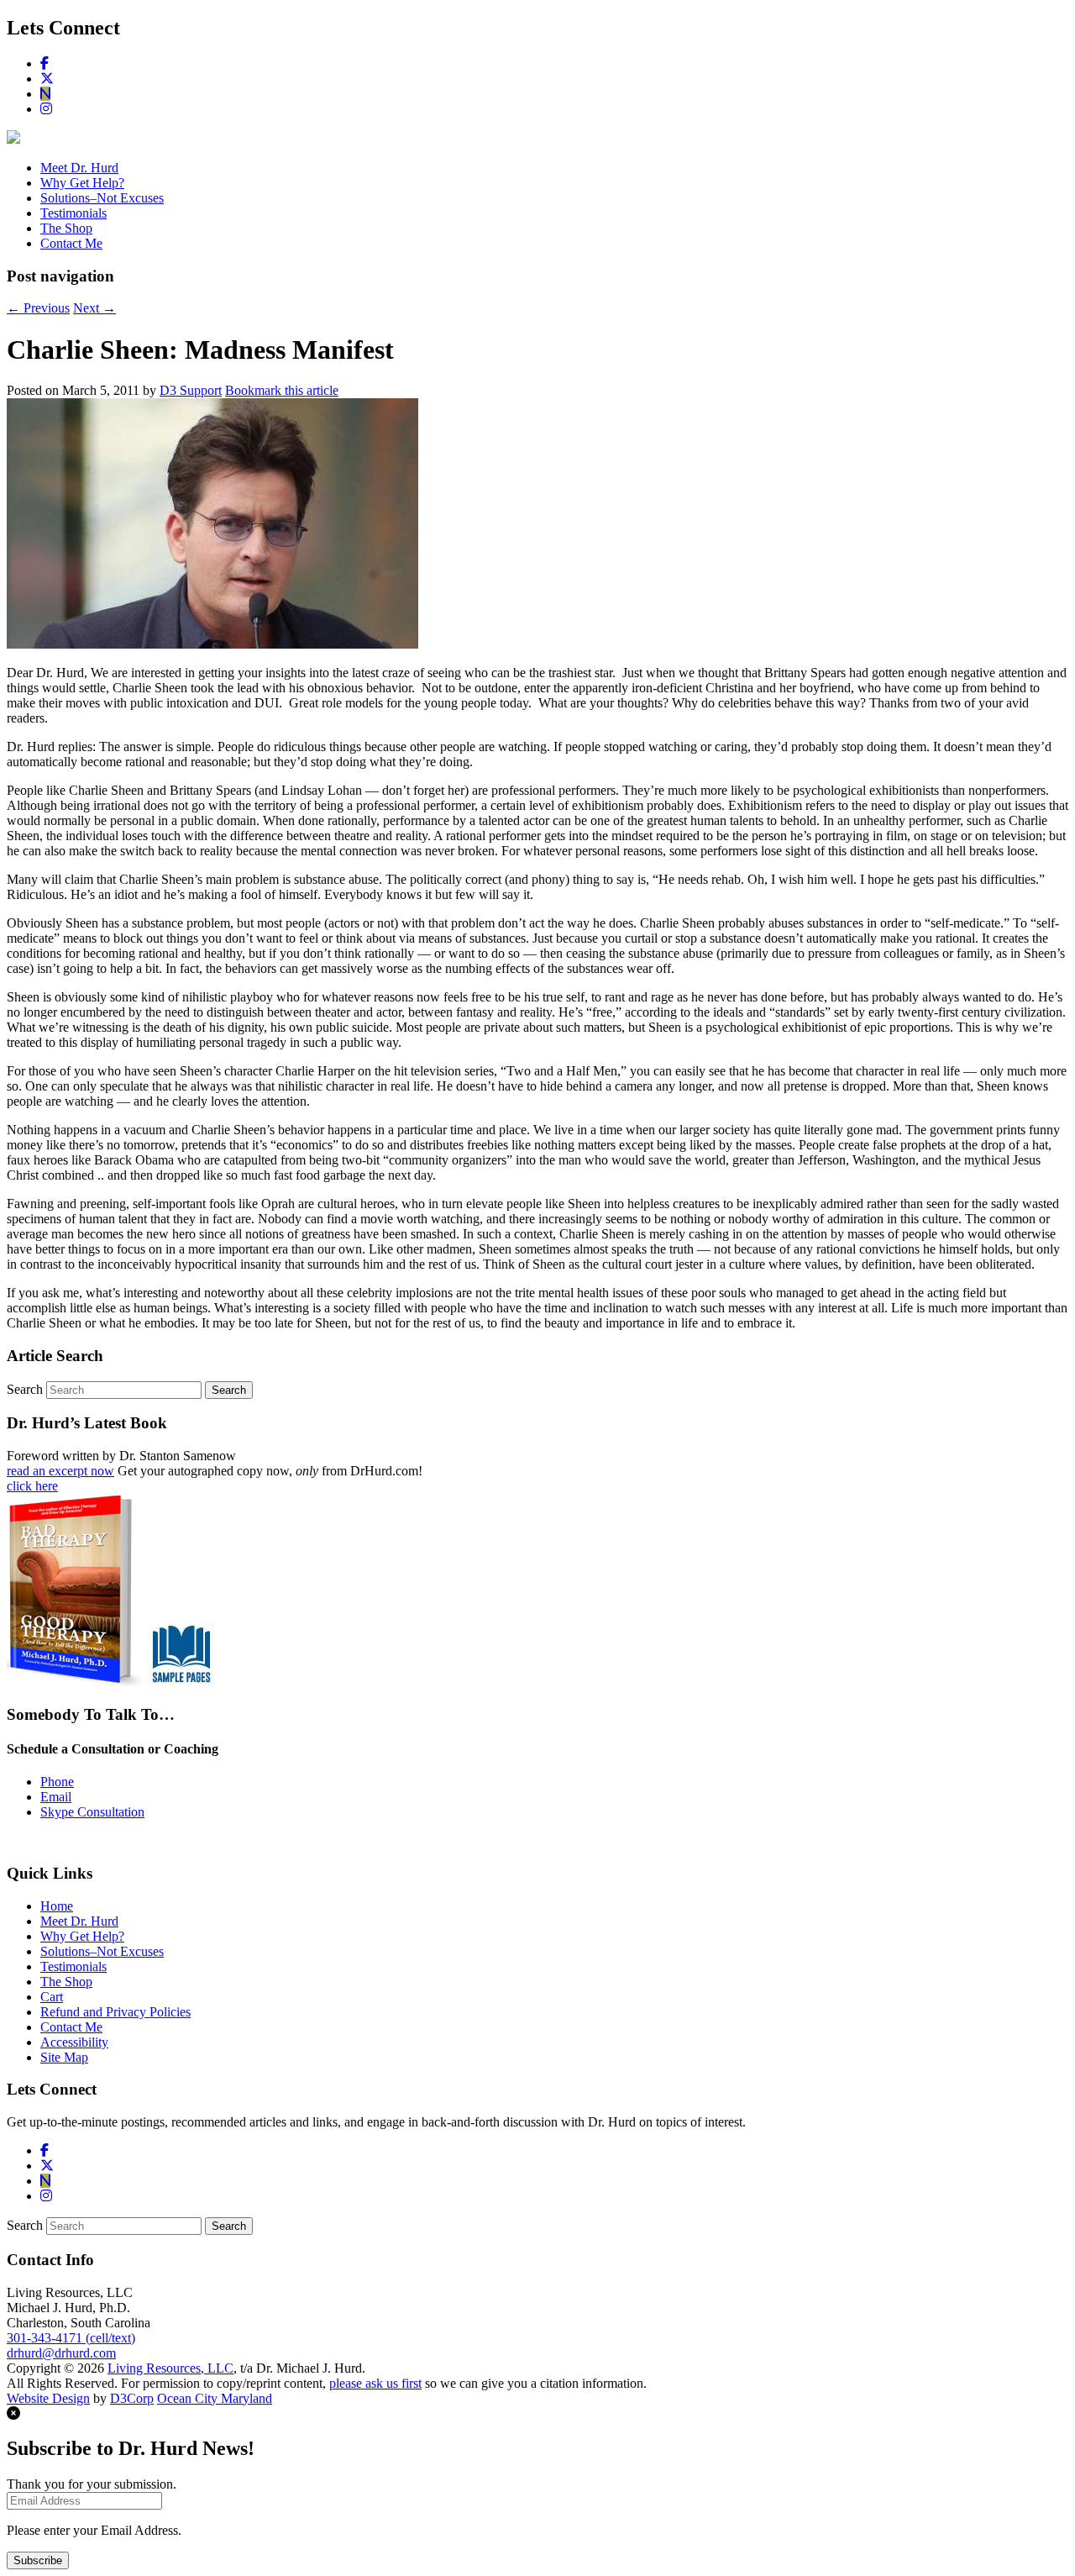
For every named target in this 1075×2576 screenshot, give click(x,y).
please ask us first (375, 2383)
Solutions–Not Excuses (102, 198)
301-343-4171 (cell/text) (71, 2338)
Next (94, 308)
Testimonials (73, 213)
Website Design (48, 2398)
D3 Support (191, 390)
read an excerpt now (60, 1471)
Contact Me (71, 243)
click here (32, 1486)
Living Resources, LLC (170, 2368)
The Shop (66, 228)
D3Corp (132, 2398)
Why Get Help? (82, 183)
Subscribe (38, 2560)
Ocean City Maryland (215, 2398)
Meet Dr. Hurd (79, 168)
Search (25, 1389)
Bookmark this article (282, 390)
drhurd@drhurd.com (61, 2353)
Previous (38, 308)
